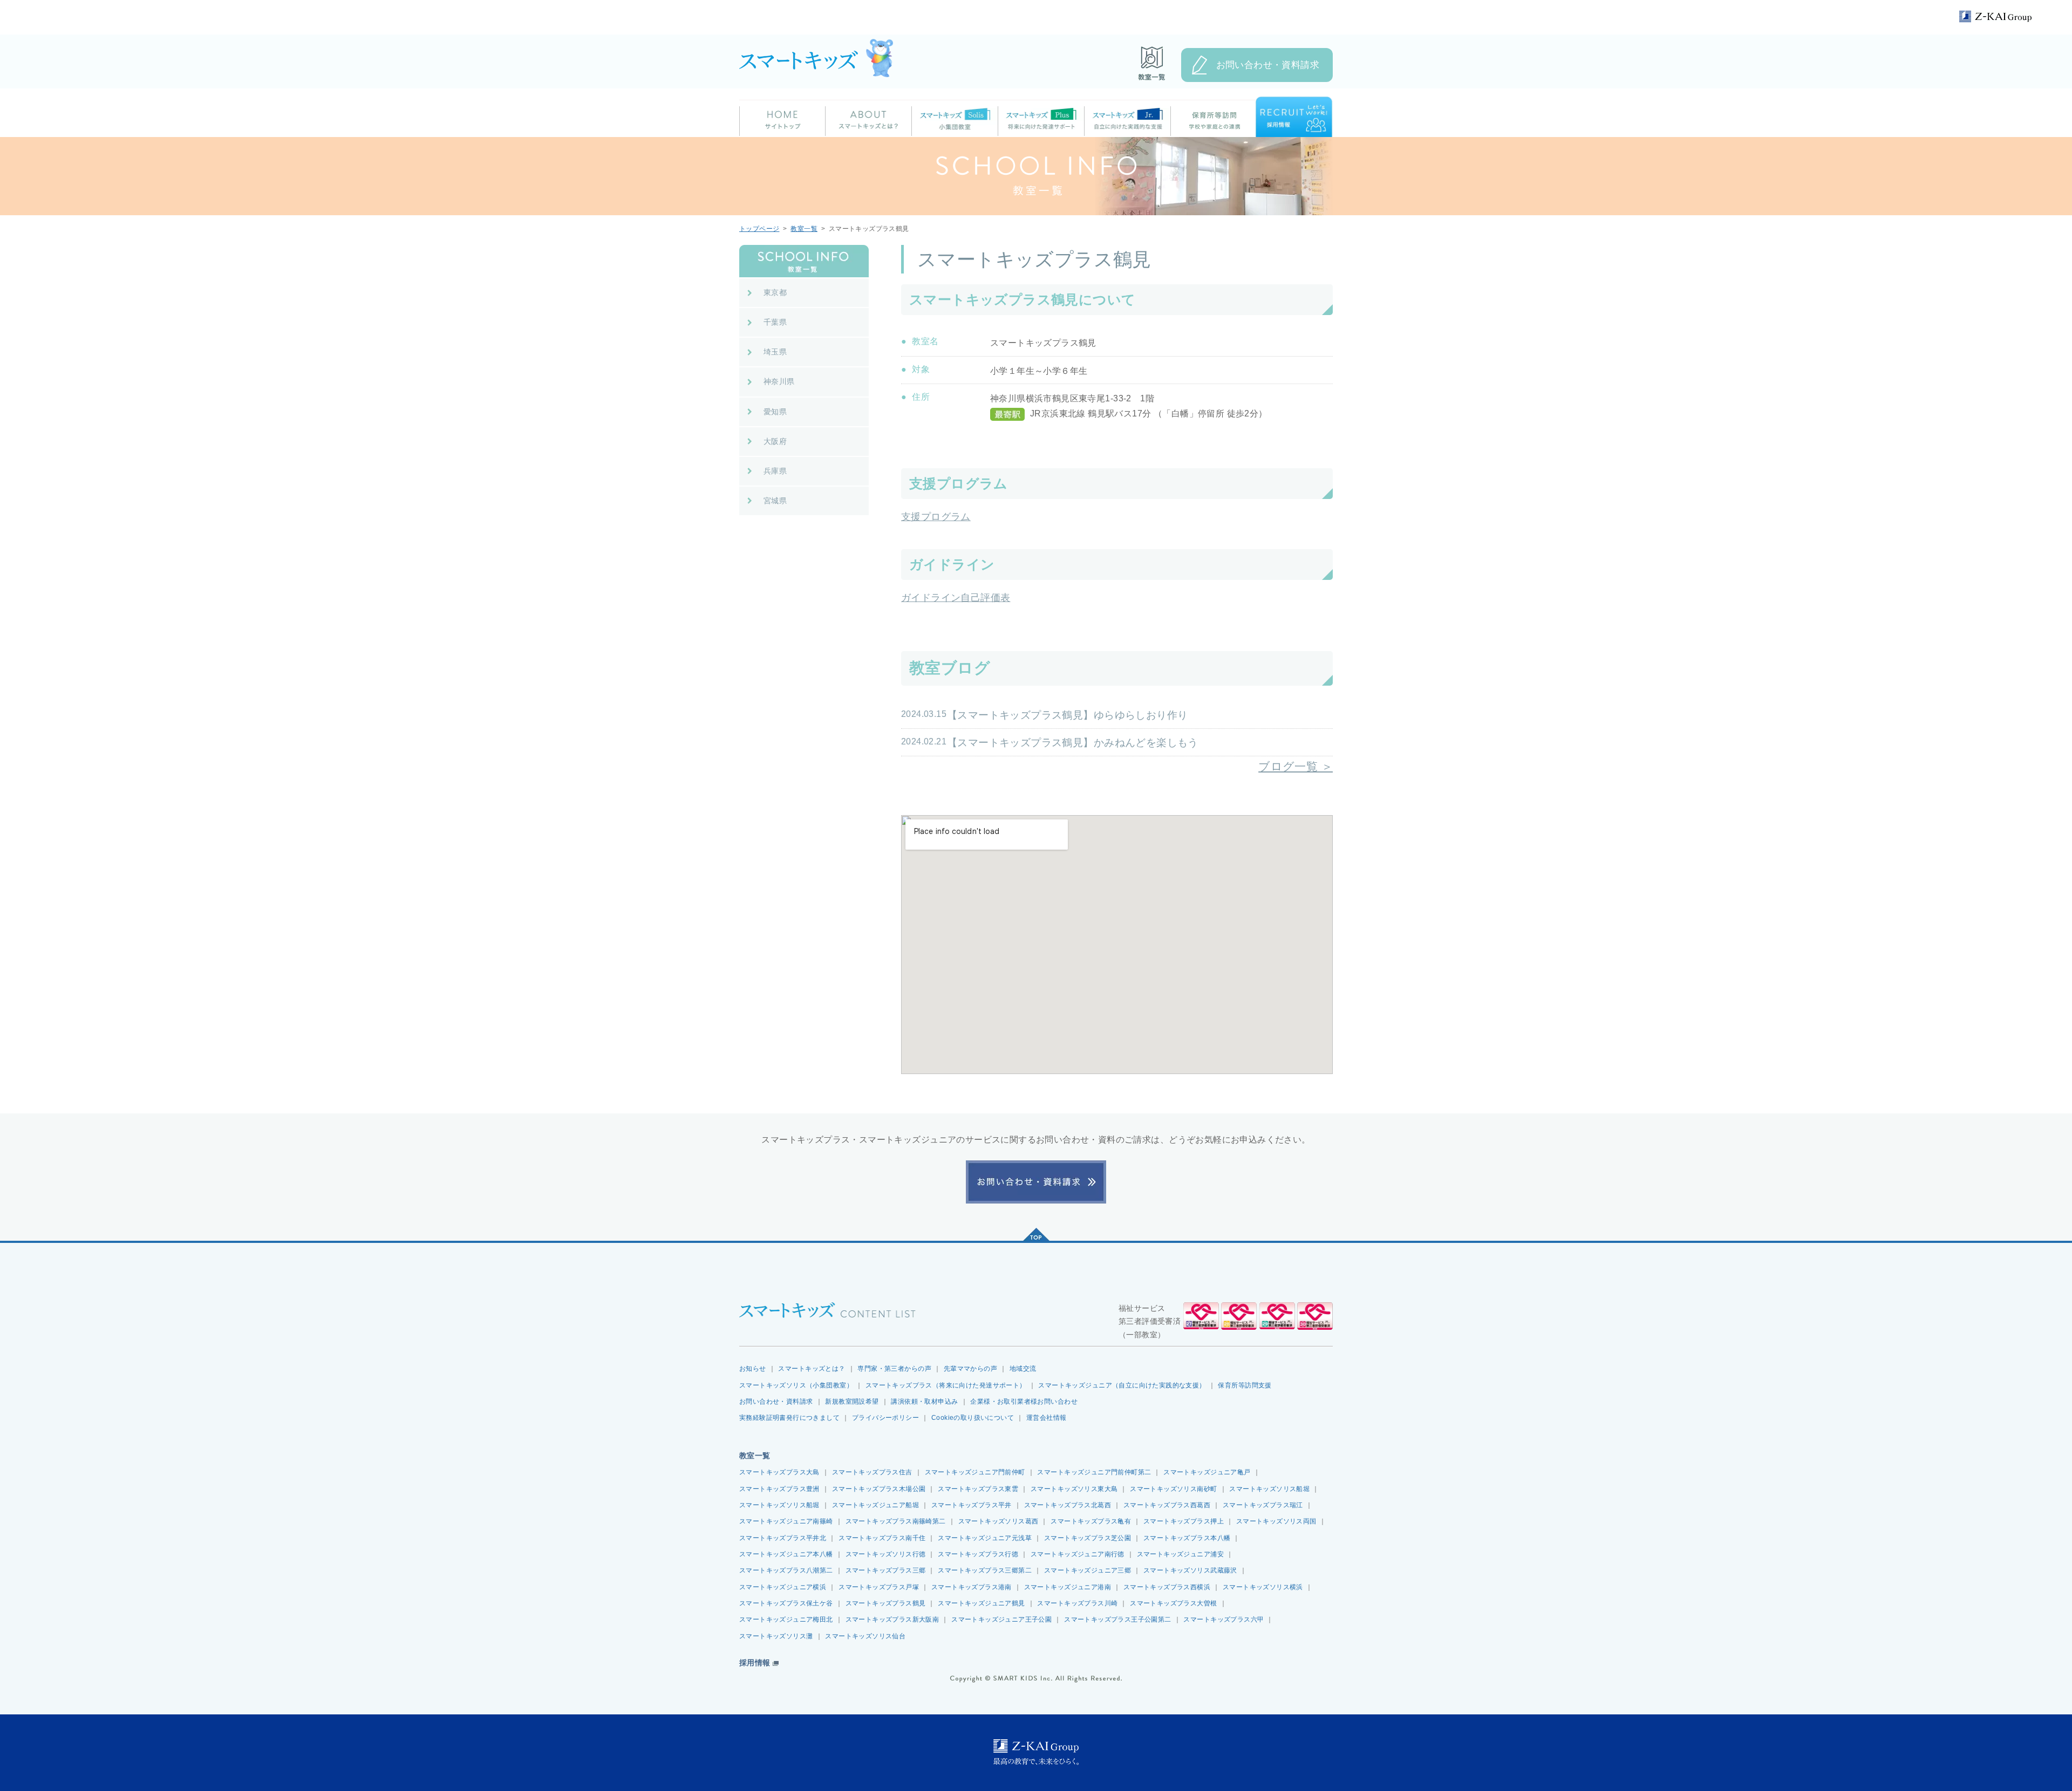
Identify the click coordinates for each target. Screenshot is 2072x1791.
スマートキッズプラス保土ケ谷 (786, 1603)
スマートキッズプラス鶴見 (886, 1603)
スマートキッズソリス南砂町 (1173, 1489)
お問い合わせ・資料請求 (1268, 65)
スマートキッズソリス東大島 (1074, 1489)
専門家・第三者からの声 (894, 1369)
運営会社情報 (1046, 1418)
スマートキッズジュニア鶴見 (981, 1603)
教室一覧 (804, 229)
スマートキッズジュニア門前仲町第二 (1094, 1472)
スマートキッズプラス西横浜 (1167, 1587)
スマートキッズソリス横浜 (1263, 1587)
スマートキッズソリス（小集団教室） (796, 1385)
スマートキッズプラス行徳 (978, 1554)
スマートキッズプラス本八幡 (1187, 1538)
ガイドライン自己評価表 (956, 598)
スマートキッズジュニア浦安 (1180, 1554)
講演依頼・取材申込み (924, 1402)
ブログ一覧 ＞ (1296, 766)
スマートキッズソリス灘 (776, 1636)
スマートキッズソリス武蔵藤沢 (1190, 1570)
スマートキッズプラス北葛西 (1068, 1505)
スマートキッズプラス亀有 (1091, 1521)
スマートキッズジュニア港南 (1068, 1587)
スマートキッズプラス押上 (1184, 1521)
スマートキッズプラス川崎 (1077, 1603)
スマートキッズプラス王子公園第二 (1118, 1619)
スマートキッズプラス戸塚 (879, 1587)
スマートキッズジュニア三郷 (1088, 1570)
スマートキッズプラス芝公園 (1088, 1538)
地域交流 (1023, 1369)
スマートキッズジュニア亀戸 (1207, 1472)
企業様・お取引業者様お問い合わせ (1024, 1402)
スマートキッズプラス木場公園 (879, 1489)
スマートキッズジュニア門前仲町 (975, 1472)
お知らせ (753, 1369)
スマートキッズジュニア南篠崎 (786, 1521)
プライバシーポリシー (885, 1418)
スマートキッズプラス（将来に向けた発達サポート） (946, 1385)
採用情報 (755, 1663)
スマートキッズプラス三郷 (886, 1570)
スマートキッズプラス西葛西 (1167, 1505)
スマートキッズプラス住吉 (872, 1472)
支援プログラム (936, 517)
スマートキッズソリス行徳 (886, 1554)
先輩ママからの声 (970, 1369)
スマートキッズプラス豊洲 (779, 1489)
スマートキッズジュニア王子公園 (1001, 1619)
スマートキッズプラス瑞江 (1263, 1505)
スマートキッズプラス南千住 (882, 1538)
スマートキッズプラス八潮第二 (786, 1570)
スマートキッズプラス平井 (972, 1505)
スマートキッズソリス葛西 (998, 1521)
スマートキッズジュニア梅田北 (786, 1619)
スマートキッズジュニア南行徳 (1078, 1554)
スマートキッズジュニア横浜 (783, 1587)
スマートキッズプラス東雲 (978, 1489)
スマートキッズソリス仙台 (865, 1636)
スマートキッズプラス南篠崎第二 (896, 1521)
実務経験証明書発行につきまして (789, 1418)
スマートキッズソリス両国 (1276, 1521)
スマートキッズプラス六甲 (1224, 1619)
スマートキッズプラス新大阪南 (892, 1619)
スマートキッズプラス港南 (972, 1587)
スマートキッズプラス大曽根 (1173, 1603)
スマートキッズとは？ (812, 1369)
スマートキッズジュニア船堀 (875, 1505)
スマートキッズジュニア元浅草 (985, 1538)
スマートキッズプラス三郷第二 (985, 1570)
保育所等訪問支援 (1245, 1385)
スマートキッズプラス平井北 (783, 1538)
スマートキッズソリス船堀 (1269, 1489)
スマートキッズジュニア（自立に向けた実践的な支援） (1122, 1385)
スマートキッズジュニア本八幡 (786, 1554)
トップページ (759, 229)
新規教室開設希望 (852, 1402)
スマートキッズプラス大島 (779, 1472)
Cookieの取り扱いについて (973, 1418)
